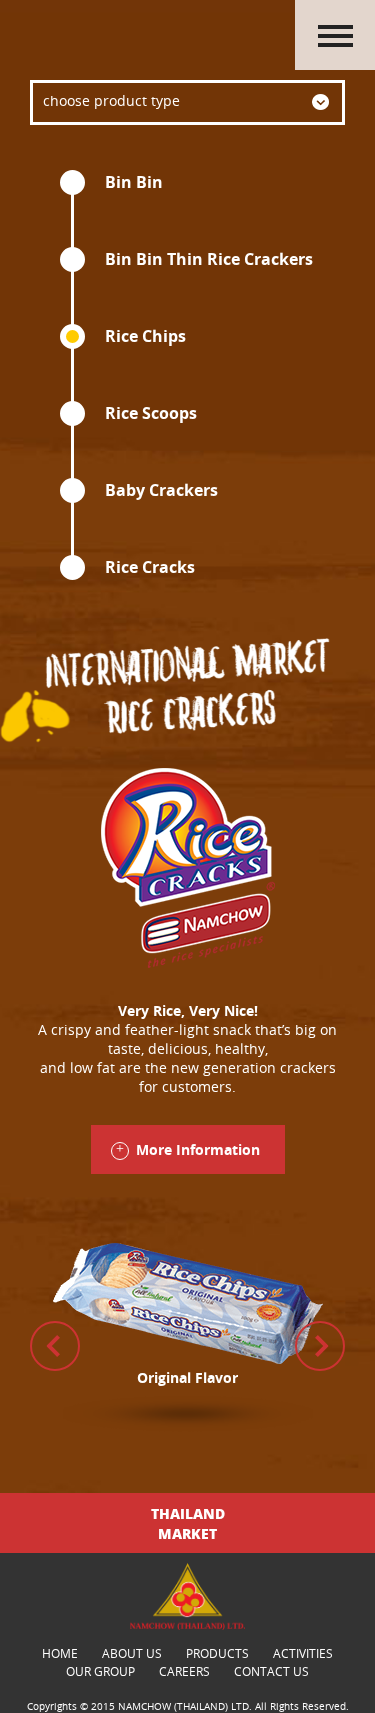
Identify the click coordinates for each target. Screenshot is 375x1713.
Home (60, 1653)
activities (303, 1653)
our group (100, 1671)
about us (132, 1653)
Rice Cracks (150, 567)
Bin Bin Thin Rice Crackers (209, 259)
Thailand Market (188, 1523)
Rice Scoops (151, 413)
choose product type (111, 100)
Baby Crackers (161, 490)
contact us (271, 1671)
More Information (198, 1149)
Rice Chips (145, 336)
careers (184, 1671)
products (217, 1653)
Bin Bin (134, 182)
